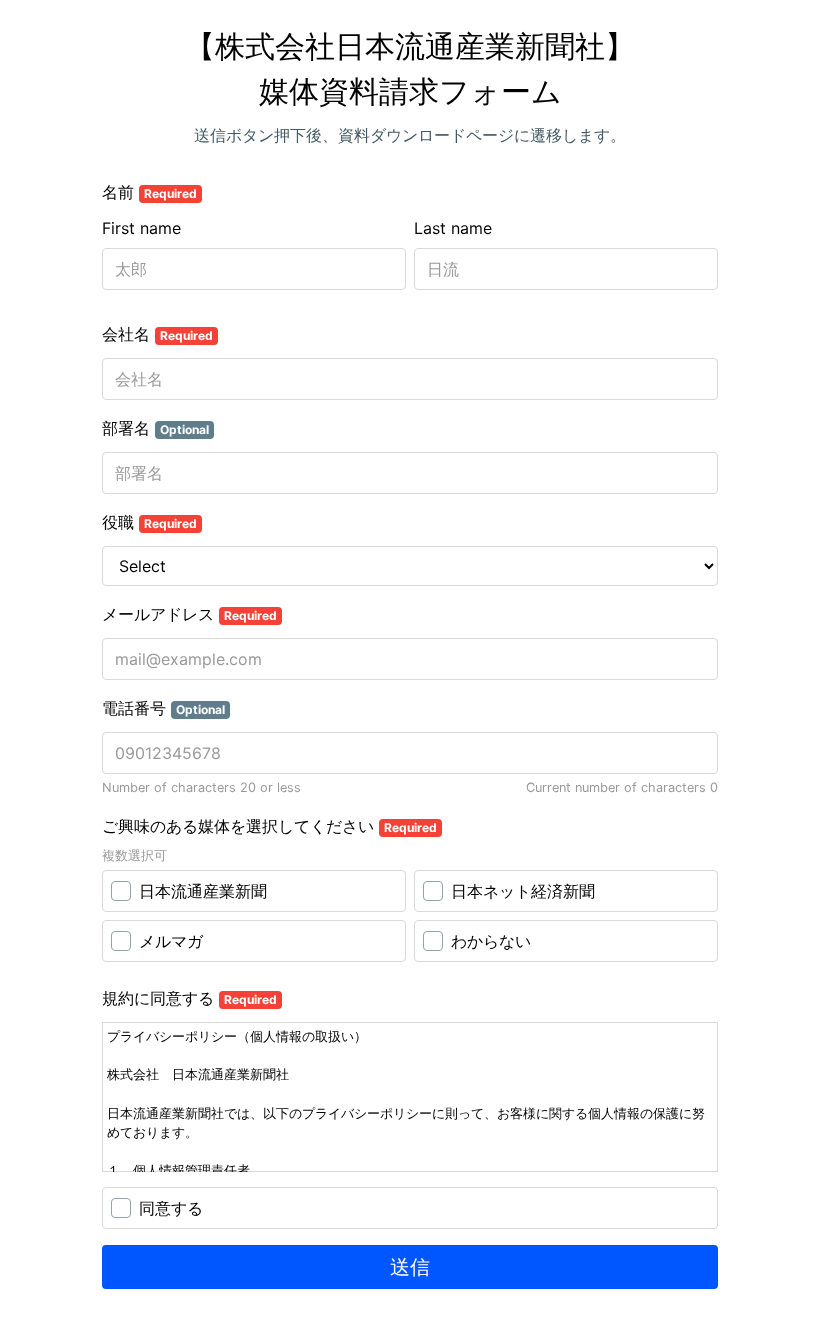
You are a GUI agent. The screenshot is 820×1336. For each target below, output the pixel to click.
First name (141, 228)
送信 (410, 1267)
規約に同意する (189, 998)
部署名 (155, 428)
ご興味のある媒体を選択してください (269, 826)
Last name (453, 228)
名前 (149, 192)
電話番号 (163, 708)
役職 (149, 522)
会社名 (157, 334)
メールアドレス (189, 614)
